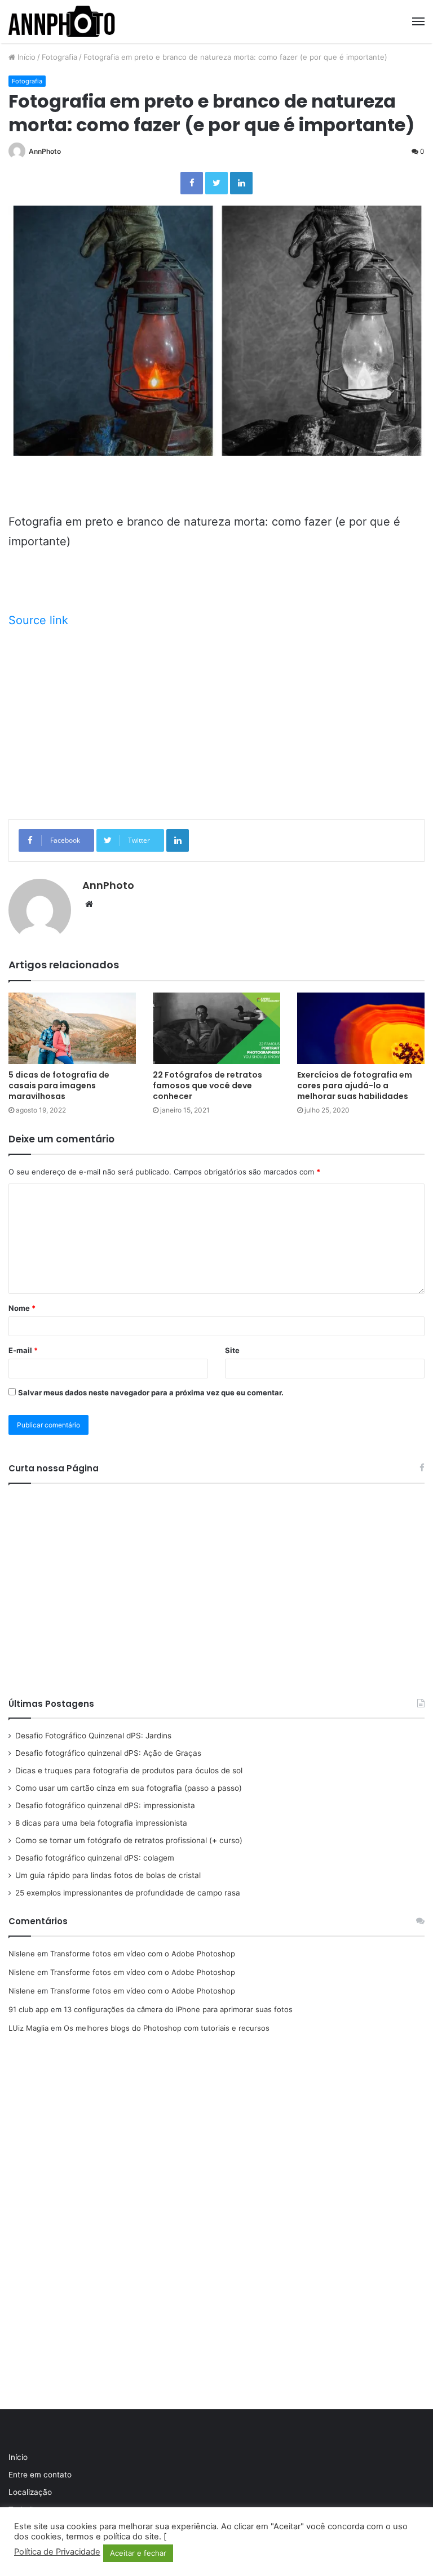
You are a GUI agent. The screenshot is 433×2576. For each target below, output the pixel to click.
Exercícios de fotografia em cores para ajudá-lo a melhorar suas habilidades (355, 1085)
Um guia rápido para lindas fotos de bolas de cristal (108, 1875)
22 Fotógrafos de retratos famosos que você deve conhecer (207, 1085)
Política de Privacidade (57, 2552)
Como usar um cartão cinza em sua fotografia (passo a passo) (129, 1788)
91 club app (28, 2009)
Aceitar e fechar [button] (138, 2553)
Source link (38, 620)
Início (25, 57)
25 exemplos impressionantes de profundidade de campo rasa (128, 1893)
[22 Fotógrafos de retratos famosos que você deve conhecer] (216, 1028)
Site (232, 1350)
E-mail (23, 1350)
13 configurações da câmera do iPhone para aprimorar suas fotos (178, 2009)
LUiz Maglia (28, 2028)
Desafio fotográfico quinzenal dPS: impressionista (105, 1805)
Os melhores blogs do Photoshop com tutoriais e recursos (167, 2028)
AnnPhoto (45, 151)
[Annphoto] (62, 21)
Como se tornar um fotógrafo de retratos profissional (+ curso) (129, 1840)
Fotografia (59, 57)
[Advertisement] (216, 723)
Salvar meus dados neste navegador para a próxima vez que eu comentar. (151, 1392)
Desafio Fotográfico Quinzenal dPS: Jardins (93, 1736)
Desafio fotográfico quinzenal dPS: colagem (95, 1858)
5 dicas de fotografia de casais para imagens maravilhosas (59, 1085)
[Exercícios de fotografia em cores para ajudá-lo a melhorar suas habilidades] (361, 1028)
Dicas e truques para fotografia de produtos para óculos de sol (129, 1770)
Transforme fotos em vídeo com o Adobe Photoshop (143, 1954)
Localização (30, 2492)
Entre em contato (40, 2475)
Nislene (22, 1954)
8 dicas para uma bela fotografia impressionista (101, 1823)
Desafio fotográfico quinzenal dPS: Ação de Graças (108, 1753)
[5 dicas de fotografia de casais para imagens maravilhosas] (72, 1028)
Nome (22, 1308)
